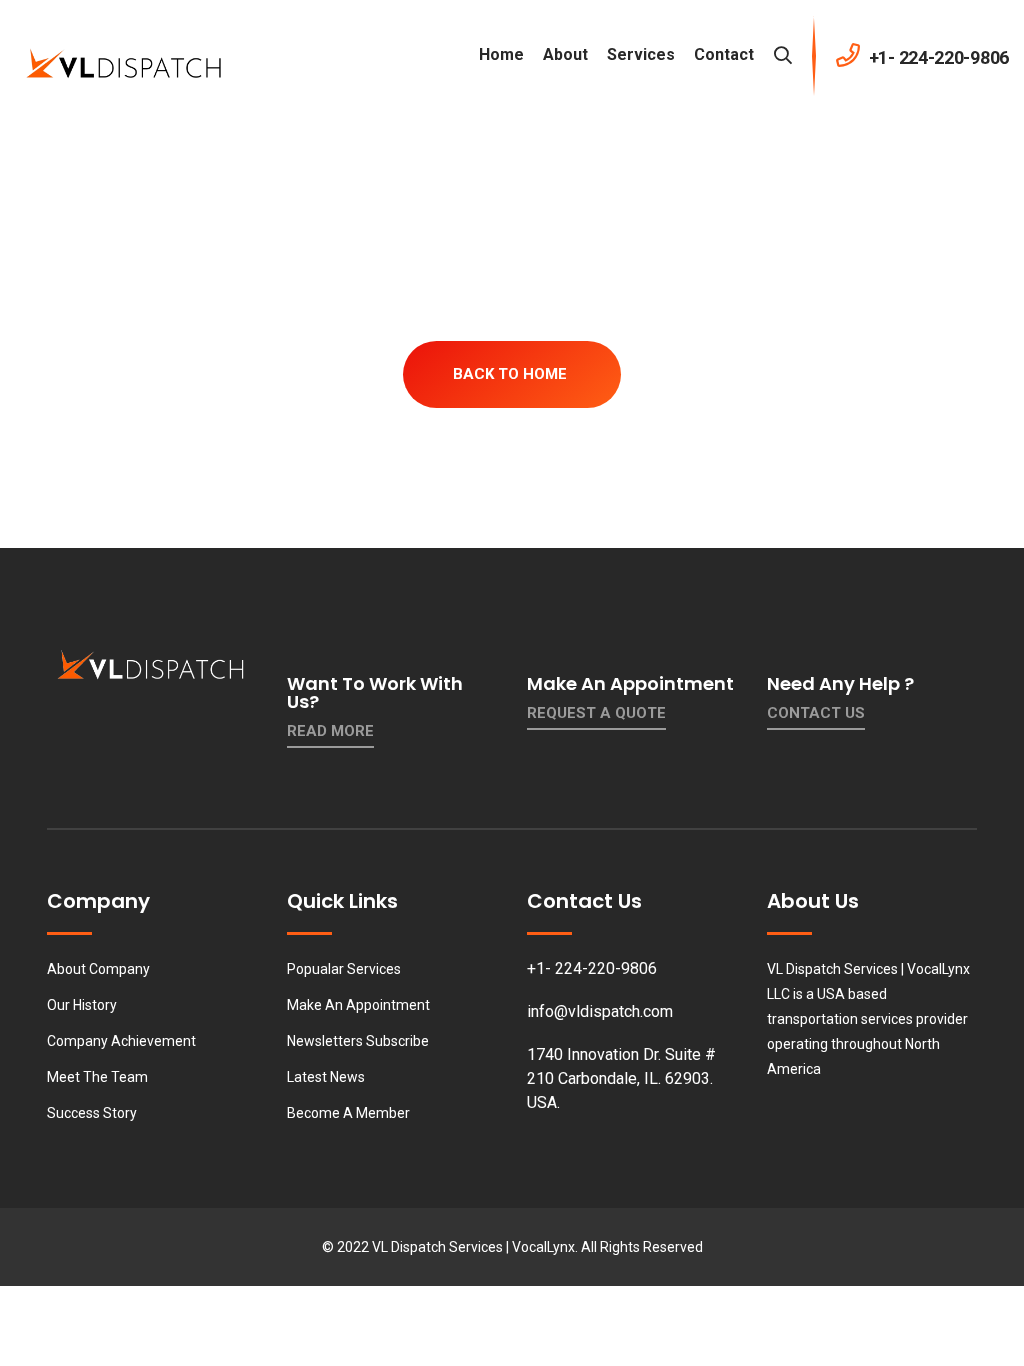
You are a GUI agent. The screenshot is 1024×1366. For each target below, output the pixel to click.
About (565, 54)
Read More (330, 731)
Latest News (326, 1077)
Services (641, 54)
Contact (724, 54)
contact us (816, 713)
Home (501, 54)
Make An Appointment (358, 1005)
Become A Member (348, 1113)
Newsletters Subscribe (358, 1041)
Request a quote (596, 713)
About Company (98, 969)
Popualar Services (344, 969)
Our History (82, 1005)
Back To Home (510, 374)
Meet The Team (97, 1077)
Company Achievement (121, 1041)
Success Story (92, 1113)
